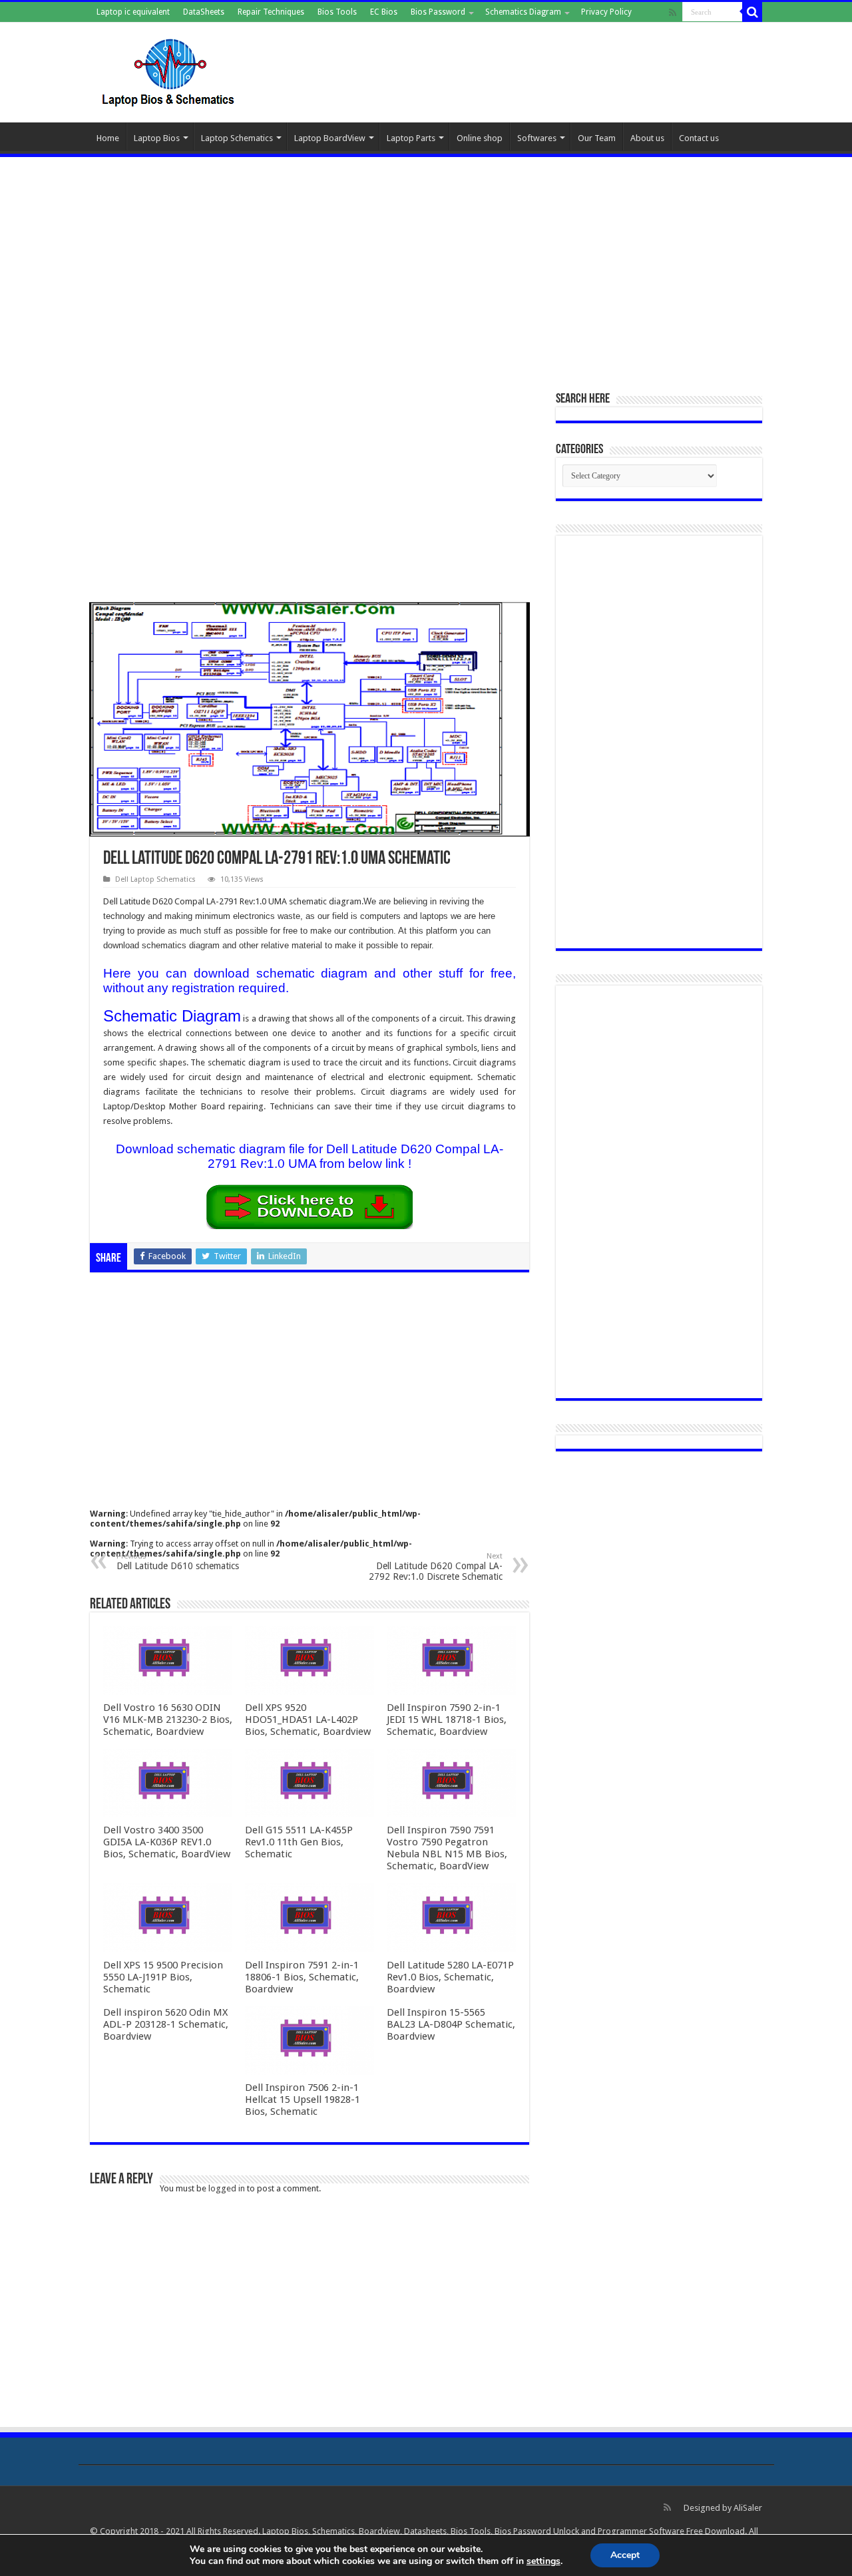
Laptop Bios (157, 138)
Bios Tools (337, 12)
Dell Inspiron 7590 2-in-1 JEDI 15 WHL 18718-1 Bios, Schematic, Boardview (447, 1720)
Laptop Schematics (237, 138)
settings (543, 2561)
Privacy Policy (606, 12)
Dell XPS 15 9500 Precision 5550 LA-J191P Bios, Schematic (163, 1977)
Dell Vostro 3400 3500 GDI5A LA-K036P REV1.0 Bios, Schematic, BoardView (167, 1842)
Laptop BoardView (330, 138)
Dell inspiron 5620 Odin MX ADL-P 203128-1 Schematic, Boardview (166, 2024)
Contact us (699, 138)
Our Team (597, 138)
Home (108, 138)
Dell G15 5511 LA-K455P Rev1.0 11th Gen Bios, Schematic (299, 1842)
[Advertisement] (426, 267)
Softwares (537, 138)
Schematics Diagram (523, 12)
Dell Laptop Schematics (155, 879)
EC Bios (384, 12)
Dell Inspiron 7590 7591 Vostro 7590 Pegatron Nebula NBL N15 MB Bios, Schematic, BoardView (447, 1848)
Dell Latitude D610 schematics (178, 1562)
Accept (625, 2555)
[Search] (752, 12)
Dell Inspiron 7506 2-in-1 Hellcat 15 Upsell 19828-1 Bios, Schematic (303, 2100)
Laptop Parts (411, 138)
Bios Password (438, 12)
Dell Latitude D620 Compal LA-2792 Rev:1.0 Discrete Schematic (436, 1567)
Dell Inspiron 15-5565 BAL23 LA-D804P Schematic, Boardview (451, 2024)
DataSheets (204, 12)
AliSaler (748, 2508)
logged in (227, 2188)
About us (647, 138)
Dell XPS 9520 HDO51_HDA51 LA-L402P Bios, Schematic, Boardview (308, 1720)
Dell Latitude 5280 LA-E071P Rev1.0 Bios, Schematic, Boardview (450, 1977)
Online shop (480, 138)
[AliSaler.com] (170, 70)
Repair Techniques (271, 12)
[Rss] (673, 13)
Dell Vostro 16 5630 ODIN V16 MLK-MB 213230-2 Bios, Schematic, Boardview (168, 1720)
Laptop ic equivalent (133, 12)
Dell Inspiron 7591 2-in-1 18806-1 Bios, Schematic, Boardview (302, 1977)
